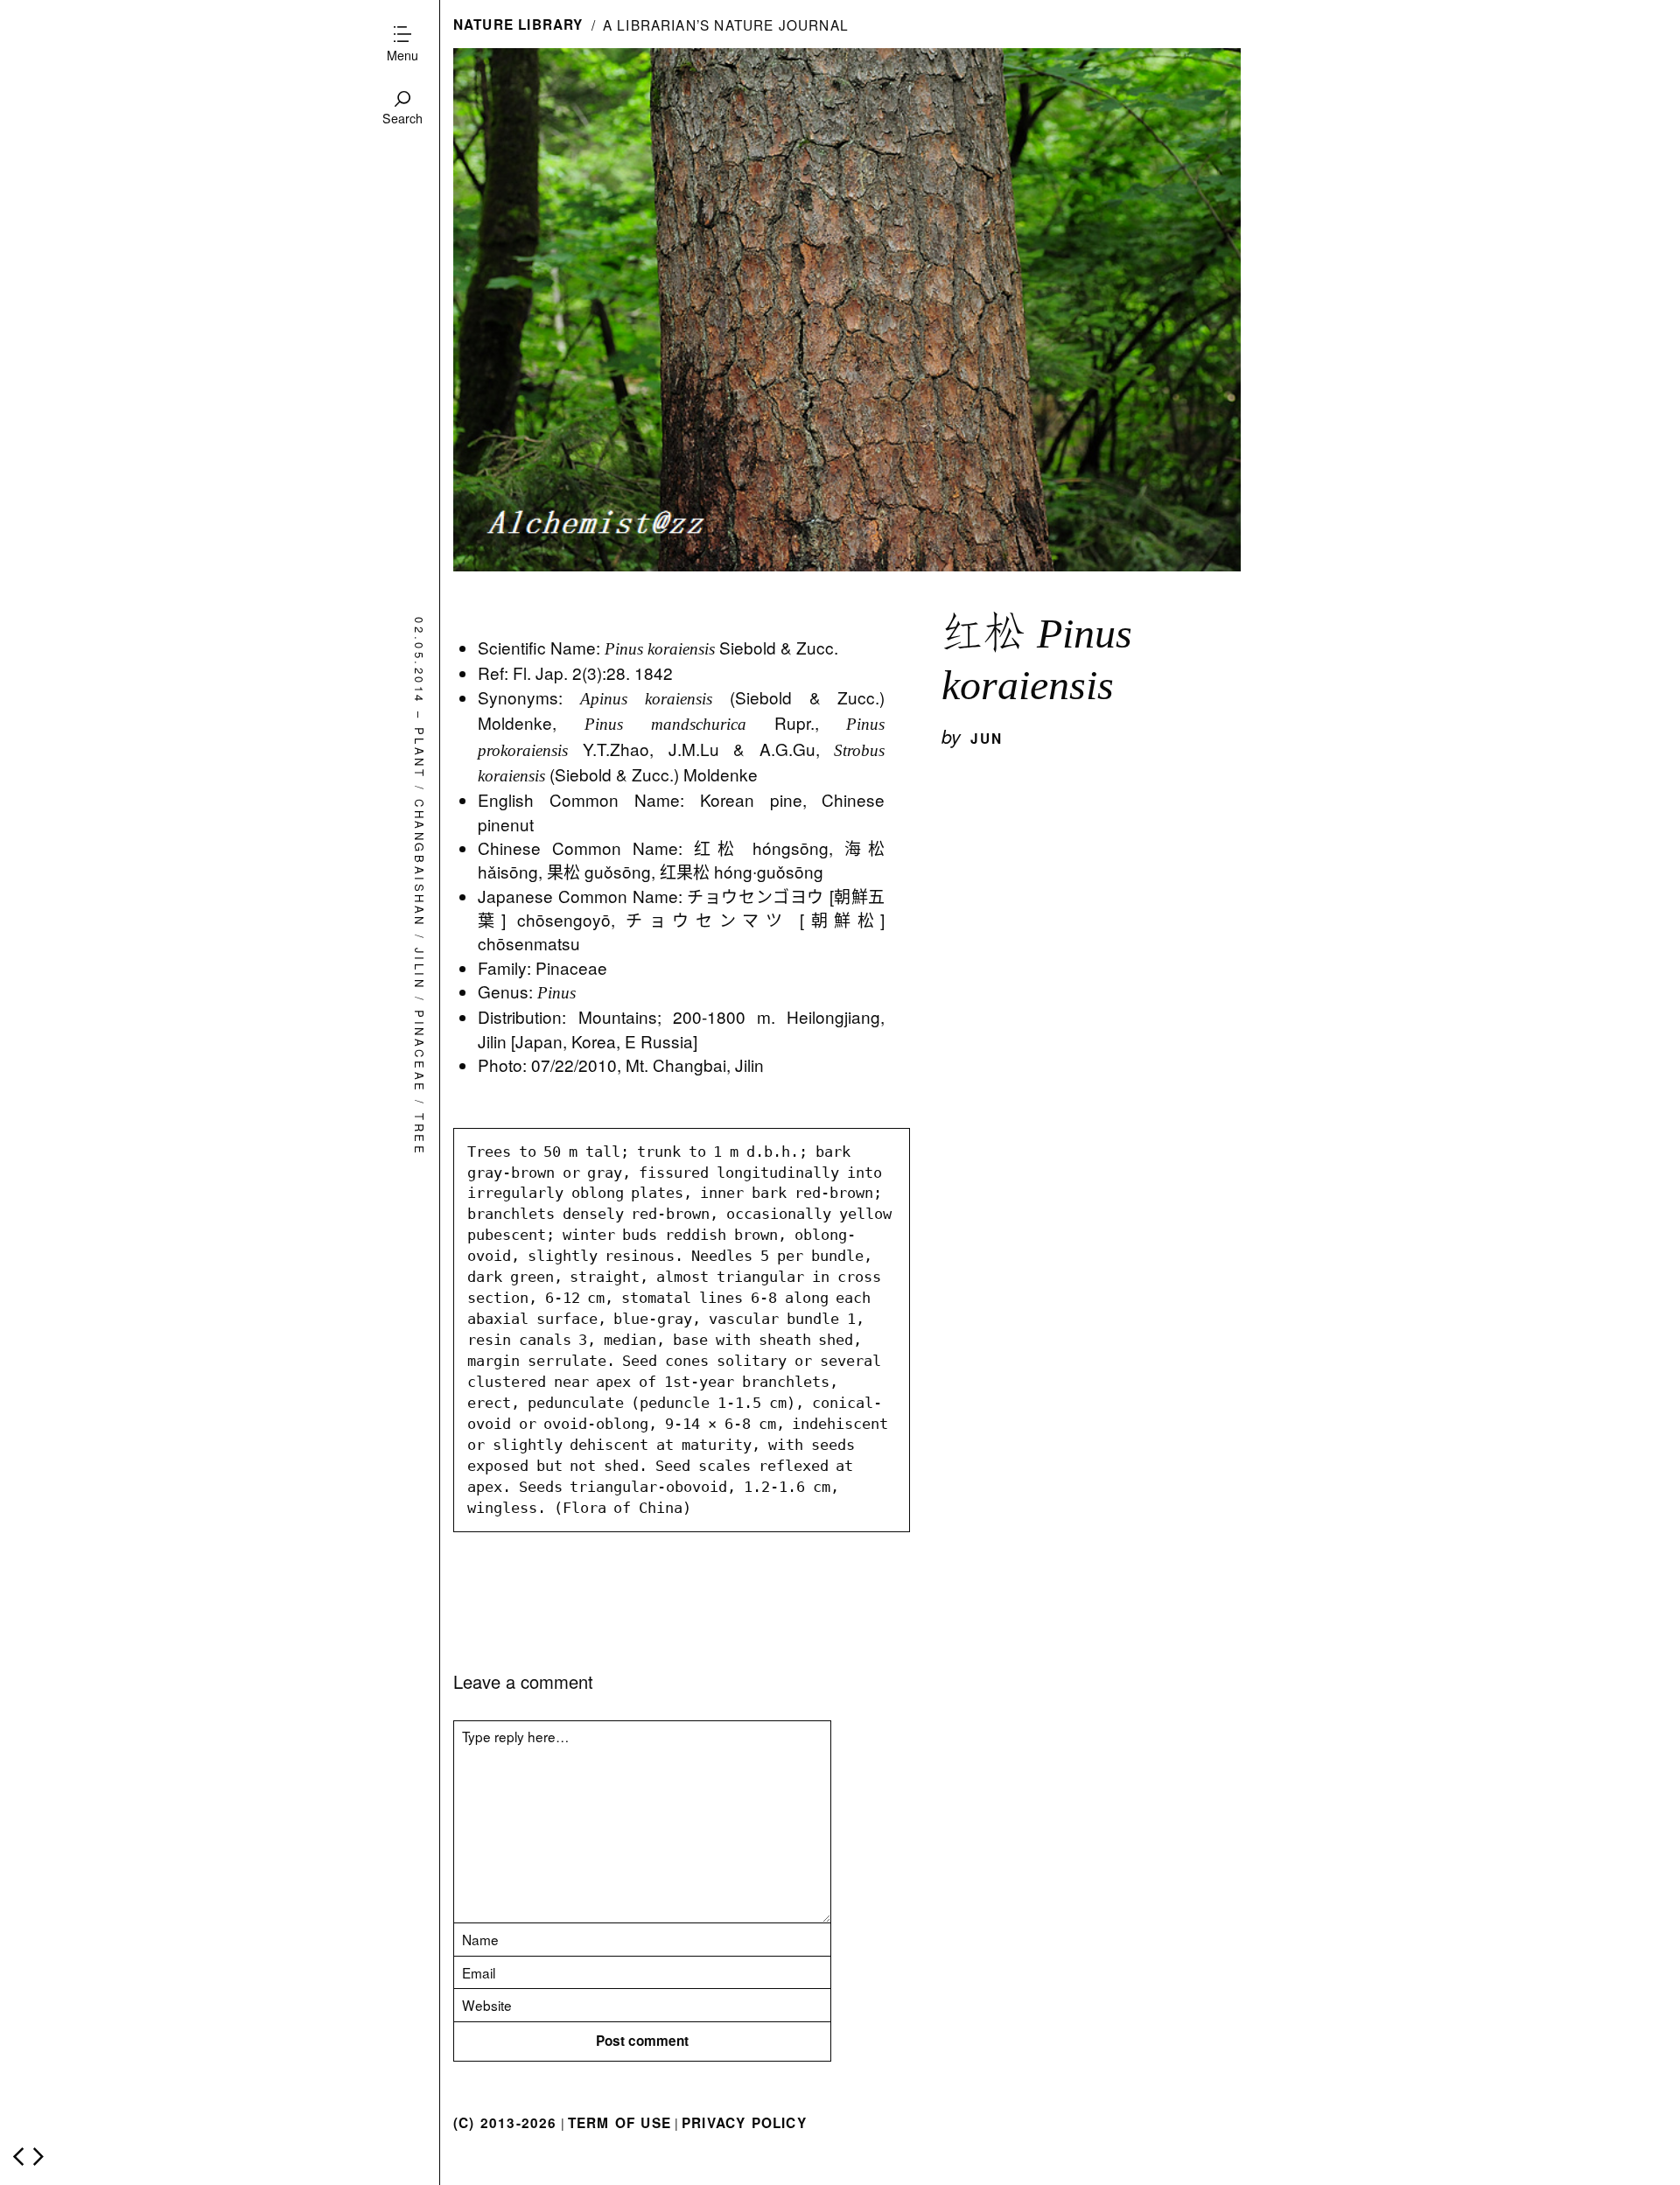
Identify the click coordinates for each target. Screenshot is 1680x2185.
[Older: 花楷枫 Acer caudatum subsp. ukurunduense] (38, 2157)
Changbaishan (420, 863)
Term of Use (619, 2123)
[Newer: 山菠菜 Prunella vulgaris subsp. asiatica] (18, 2157)
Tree (420, 1135)
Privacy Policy (744, 2123)
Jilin (420, 968)
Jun (987, 739)
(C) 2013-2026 (505, 2123)
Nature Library (518, 25)
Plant (420, 753)
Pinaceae (420, 1052)
